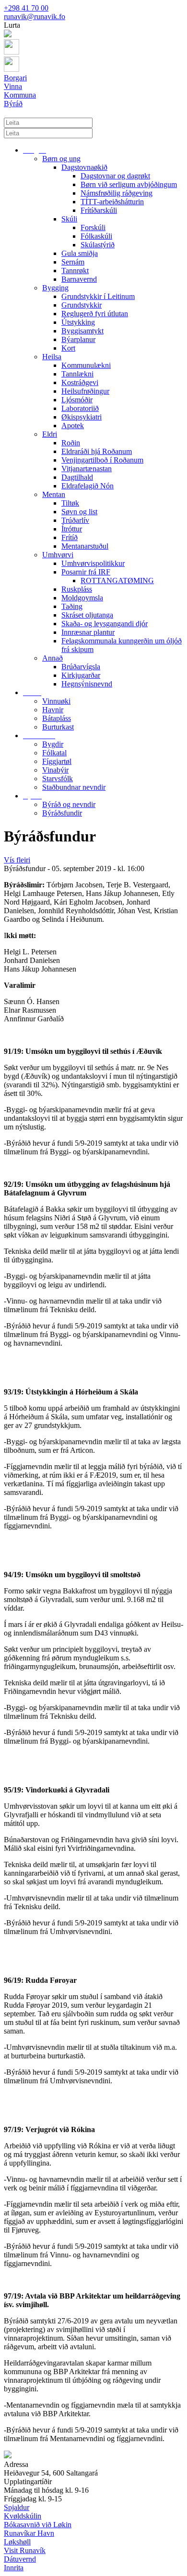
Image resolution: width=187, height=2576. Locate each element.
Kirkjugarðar (81, 675)
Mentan (54, 494)
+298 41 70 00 (26, 8)
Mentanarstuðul (85, 546)
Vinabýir (55, 770)
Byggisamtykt (82, 331)
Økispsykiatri (82, 417)
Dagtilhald (77, 477)
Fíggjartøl (57, 761)
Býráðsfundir (62, 813)
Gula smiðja (80, 253)
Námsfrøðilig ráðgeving (117, 193)
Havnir (53, 710)
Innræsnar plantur (88, 632)
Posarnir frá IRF (86, 572)
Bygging (55, 288)
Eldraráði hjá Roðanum (97, 451)
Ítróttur (72, 529)
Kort (68, 348)
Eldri (50, 434)
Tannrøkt (75, 271)
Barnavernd (79, 279)
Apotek (73, 426)
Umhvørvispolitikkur (93, 563)
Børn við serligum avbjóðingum (129, 184)
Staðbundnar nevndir (74, 787)
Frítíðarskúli (99, 210)
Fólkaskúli (96, 236)
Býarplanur (78, 339)
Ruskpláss (77, 589)
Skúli (69, 219)
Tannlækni (77, 374)
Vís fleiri (17, 860)
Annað (53, 658)
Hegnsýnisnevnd (87, 684)
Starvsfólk (58, 779)
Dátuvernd (20, 2559)
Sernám (73, 262)
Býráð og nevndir (69, 804)
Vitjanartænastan (87, 469)
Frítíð (70, 537)
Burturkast (58, 727)
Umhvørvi (58, 555)
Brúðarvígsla (81, 667)
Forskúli (93, 227)
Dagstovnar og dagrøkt (115, 176)
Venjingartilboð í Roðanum (102, 460)
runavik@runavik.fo (35, 17)
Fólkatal (54, 753)
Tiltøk (70, 503)
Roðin (71, 443)
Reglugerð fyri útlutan (95, 314)
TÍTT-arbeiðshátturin (112, 202)
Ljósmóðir (77, 400)
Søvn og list (79, 512)
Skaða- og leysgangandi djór (105, 624)
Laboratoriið (80, 408)
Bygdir (53, 744)
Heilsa (52, 357)
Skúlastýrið (98, 245)
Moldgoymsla (82, 598)
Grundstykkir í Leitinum (98, 296)
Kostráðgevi (80, 382)
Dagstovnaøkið (84, 167)
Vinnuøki (56, 701)
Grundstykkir (82, 305)
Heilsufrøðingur (85, 391)
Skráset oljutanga (87, 615)
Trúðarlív (75, 520)
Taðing (72, 606)
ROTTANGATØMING (117, 580)
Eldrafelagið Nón (88, 486)
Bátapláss (57, 718)
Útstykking (78, 322)
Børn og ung (61, 159)
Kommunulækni (86, 365)
